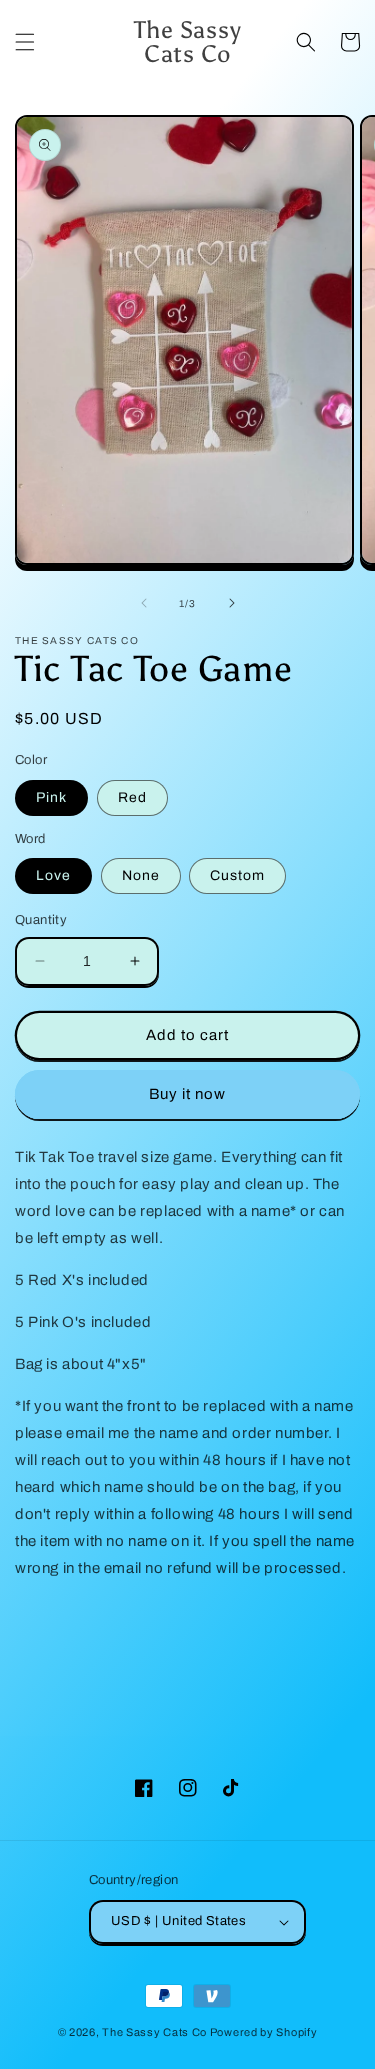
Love (53, 875)
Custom (237, 875)
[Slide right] (232, 603)
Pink (51, 797)
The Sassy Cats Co (154, 2032)
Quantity (41, 920)
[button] (25, 42)
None (141, 875)
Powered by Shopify (264, 2032)
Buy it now (187, 1094)
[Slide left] (144, 603)
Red (132, 797)
